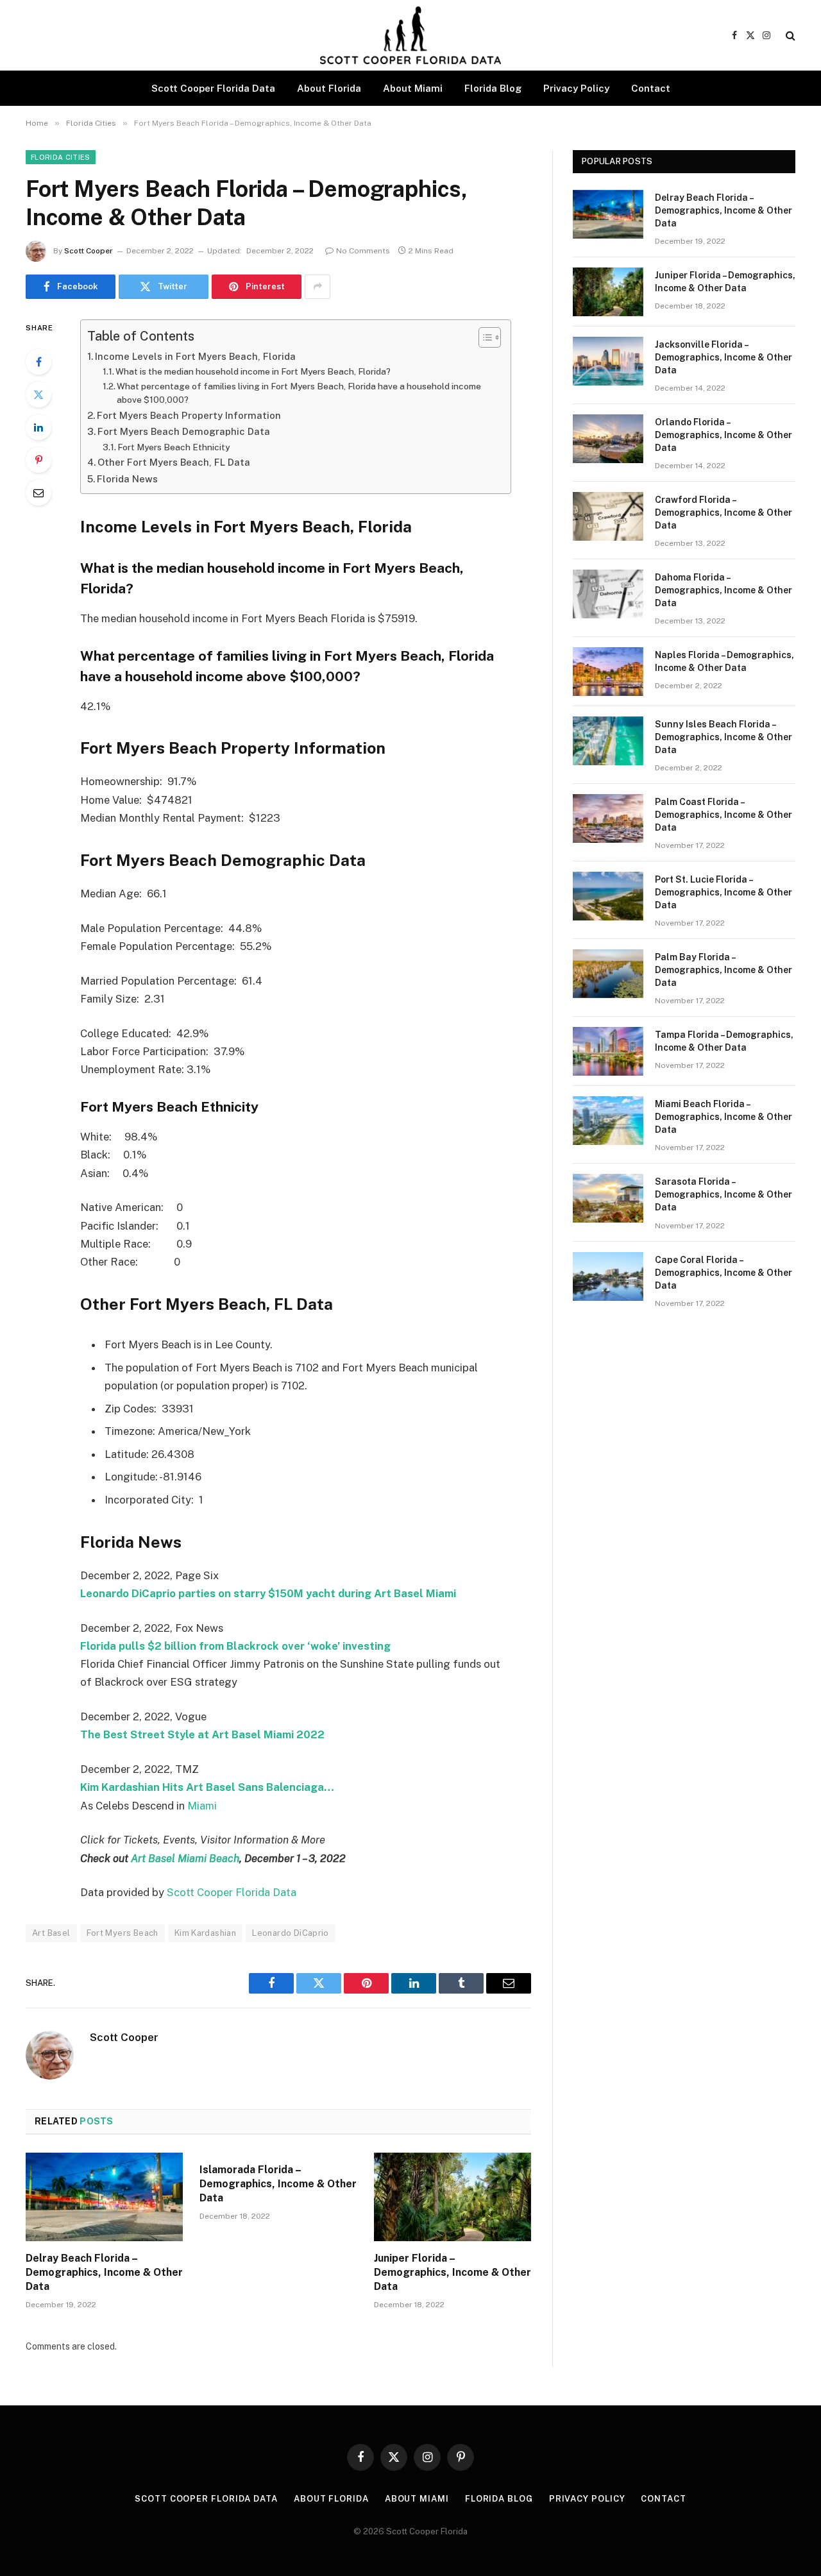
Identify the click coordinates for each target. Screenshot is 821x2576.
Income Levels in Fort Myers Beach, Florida (195, 356)
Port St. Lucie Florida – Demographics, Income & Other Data (724, 892)
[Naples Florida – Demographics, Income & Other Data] (608, 672)
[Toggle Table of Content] (483, 337)
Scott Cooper (89, 251)
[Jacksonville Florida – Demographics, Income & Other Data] (608, 361)
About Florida (329, 88)
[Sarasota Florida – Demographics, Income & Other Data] (608, 1198)
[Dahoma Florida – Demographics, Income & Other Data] (608, 594)
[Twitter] (38, 394)
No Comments (363, 251)
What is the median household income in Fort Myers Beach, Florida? (253, 371)
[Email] (38, 493)
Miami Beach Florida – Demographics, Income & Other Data (724, 1117)
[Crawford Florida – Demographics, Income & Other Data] (608, 516)
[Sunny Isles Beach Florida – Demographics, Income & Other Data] (608, 741)
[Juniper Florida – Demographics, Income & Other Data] (453, 2197)
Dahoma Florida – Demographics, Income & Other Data (724, 590)
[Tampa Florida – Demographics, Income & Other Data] (608, 1051)
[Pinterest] (38, 460)
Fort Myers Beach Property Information (189, 415)
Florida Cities (61, 157)
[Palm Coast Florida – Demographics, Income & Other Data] (608, 818)
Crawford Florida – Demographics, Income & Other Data (724, 513)
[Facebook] (38, 362)
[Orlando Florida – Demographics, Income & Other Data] (608, 439)
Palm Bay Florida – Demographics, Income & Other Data (724, 970)
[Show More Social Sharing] (317, 287)
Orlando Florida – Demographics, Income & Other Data (724, 435)
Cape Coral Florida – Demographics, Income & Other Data (724, 1273)
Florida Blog (493, 88)
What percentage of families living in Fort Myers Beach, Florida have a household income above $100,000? (299, 393)
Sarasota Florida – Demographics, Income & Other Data (724, 1194)
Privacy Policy (576, 88)
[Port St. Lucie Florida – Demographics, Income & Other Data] (608, 896)
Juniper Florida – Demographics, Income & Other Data (453, 2272)
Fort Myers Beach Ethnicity (174, 447)
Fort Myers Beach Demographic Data (184, 431)
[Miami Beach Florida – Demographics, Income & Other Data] (608, 1121)
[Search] (789, 36)
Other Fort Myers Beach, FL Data (174, 462)
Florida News (127, 479)
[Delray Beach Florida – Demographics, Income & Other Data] (104, 2197)
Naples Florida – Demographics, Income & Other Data (724, 661)
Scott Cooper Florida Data (213, 88)
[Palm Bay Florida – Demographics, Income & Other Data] (608, 974)
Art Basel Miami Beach (185, 1858)
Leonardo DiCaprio (291, 1933)
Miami (202, 1806)
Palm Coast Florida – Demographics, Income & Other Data (724, 815)
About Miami (413, 88)
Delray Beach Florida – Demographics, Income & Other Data (104, 2272)
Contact (651, 88)
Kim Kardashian (205, 1933)
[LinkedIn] (38, 427)
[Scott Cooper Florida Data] (410, 35)
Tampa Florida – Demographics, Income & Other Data (724, 1041)
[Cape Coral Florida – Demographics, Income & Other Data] (608, 1276)
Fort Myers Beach (123, 1933)
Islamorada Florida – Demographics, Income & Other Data (278, 2184)
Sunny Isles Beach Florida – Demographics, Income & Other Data (724, 737)
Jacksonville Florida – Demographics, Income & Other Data (724, 357)
